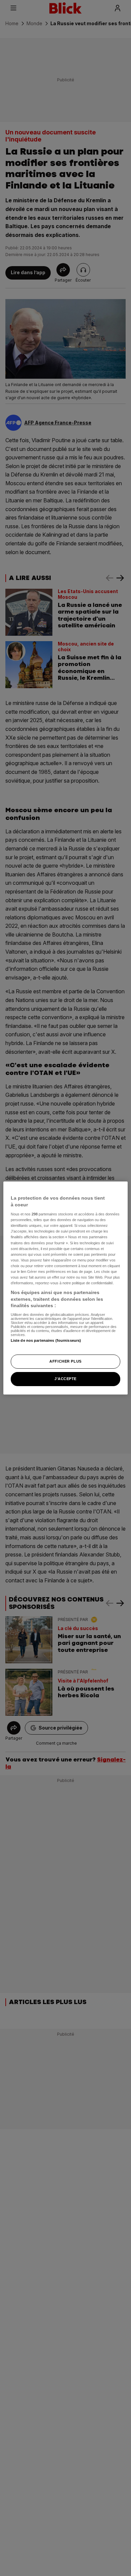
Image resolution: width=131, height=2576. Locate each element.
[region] (66, 1288)
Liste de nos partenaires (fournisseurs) (46, 1340)
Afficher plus (65, 1361)
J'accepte (65, 1379)
